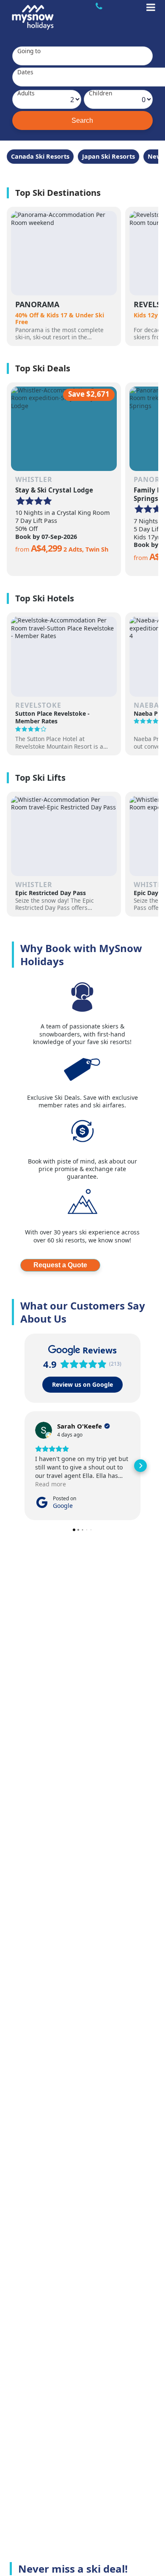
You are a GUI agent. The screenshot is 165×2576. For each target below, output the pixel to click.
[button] (25, 1466)
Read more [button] (51, 1484)
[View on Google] (44, 1430)
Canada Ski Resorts (40, 156)
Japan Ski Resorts (109, 156)
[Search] (82, 120)
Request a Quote (60, 1265)
